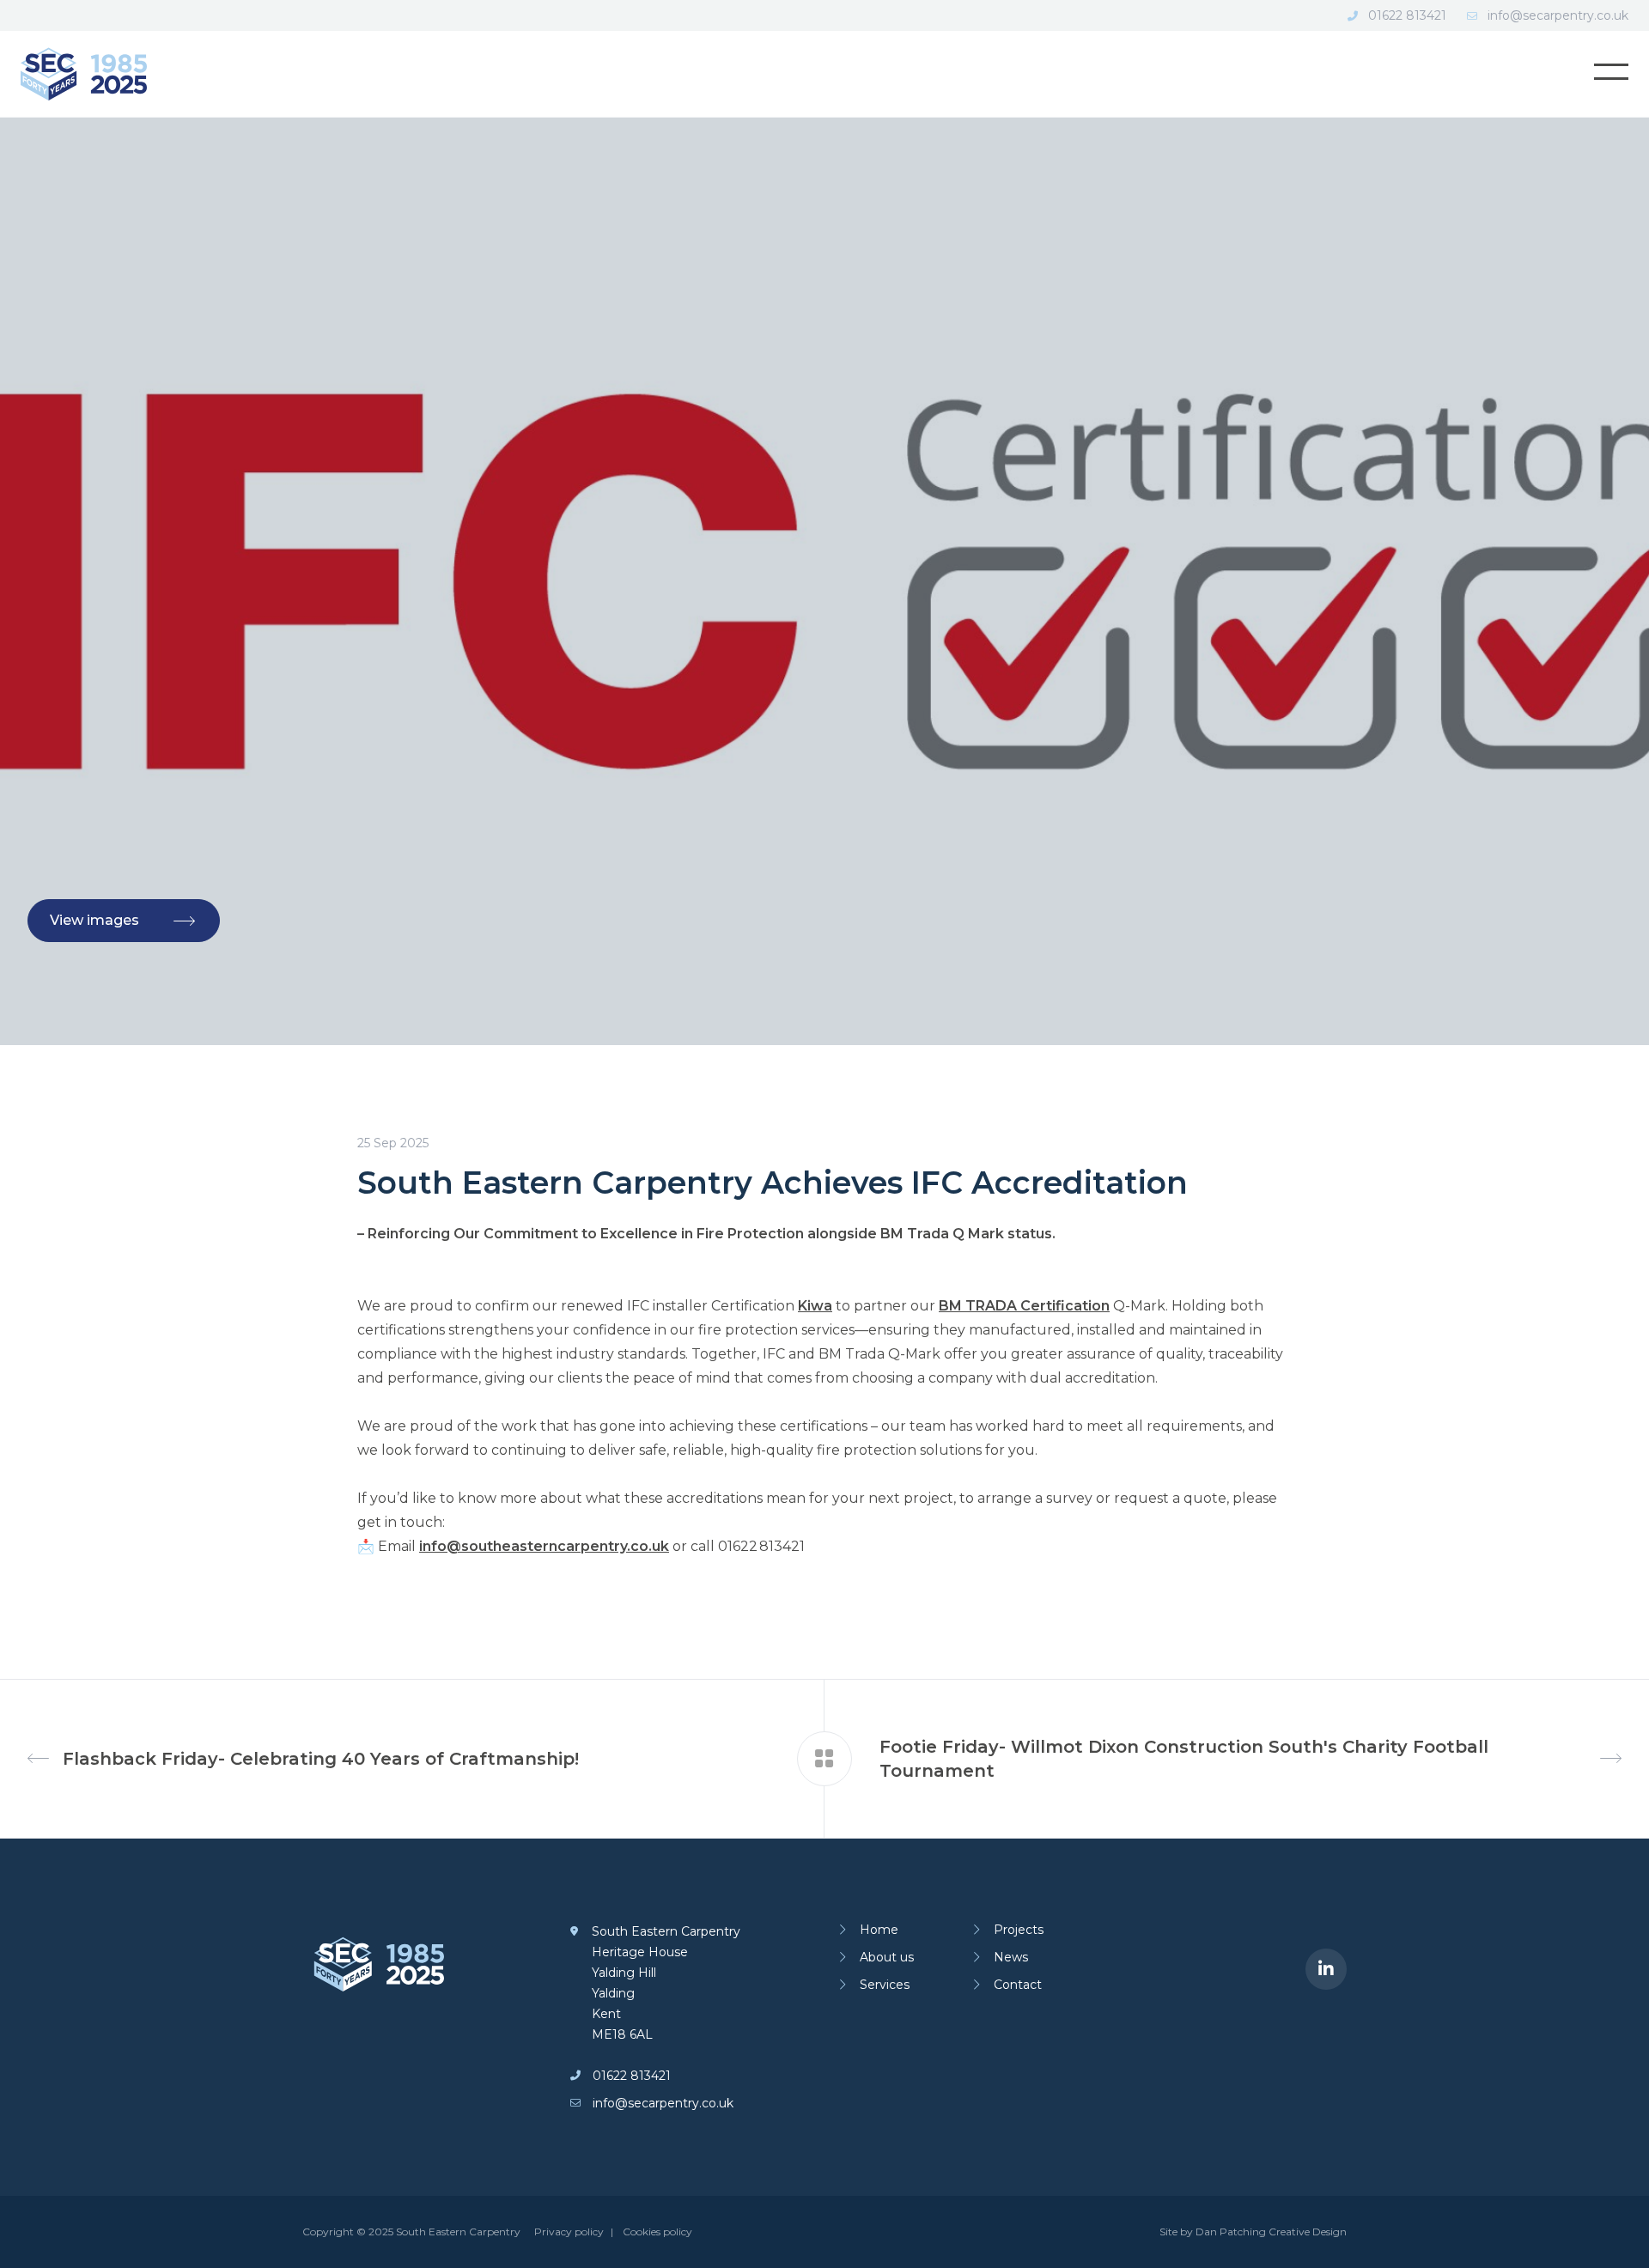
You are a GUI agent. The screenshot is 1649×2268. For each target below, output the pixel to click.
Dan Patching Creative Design (1271, 2232)
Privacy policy (569, 2232)
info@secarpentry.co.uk (1558, 15)
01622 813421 (1407, 15)
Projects (1019, 1930)
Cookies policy (657, 2232)
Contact (1018, 1985)
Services (885, 1985)
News (1011, 1957)
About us (887, 1957)
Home (879, 1930)
